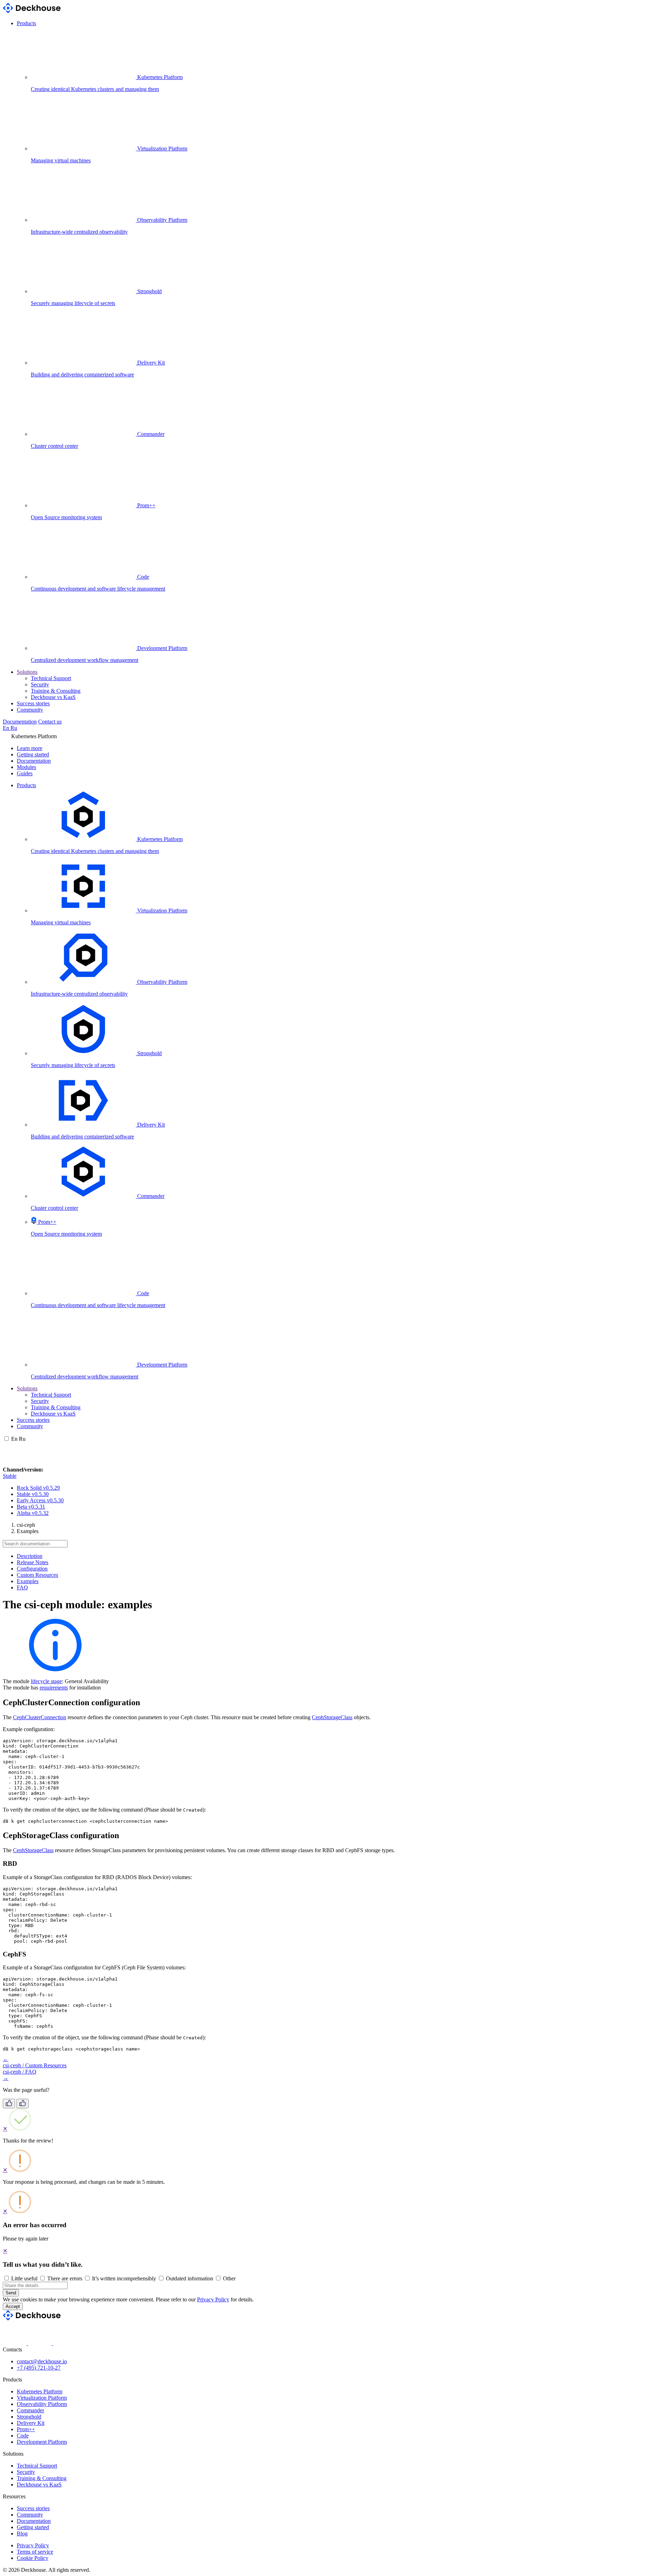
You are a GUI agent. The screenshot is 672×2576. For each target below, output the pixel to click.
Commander (30, 2410)
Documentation (20, 722)
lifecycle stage (46, 1681)
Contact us (50, 722)
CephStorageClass (332, 1717)
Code (23, 2436)
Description (30, 1556)
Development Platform (42, 2442)
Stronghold (29, 2417)
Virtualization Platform (42, 2398)
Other (229, 2278)
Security (40, 684)
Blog (22, 2533)
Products (26, 23)
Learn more (30, 748)
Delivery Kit (31, 2423)
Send (11, 2293)
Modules (26, 767)
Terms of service (35, 2552)
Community (30, 710)
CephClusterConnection (40, 1717)
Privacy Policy (213, 2299)
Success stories (33, 703)
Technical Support (51, 678)
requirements (54, 1688)
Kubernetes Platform (40, 2391)
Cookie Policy (33, 2558)
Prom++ (26, 2429)
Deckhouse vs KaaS (53, 697)
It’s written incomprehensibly (124, 2278)
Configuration (32, 1569)
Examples (28, 1581)
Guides (25, 773)
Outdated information (190, 2278)
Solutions (27, 672)
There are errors (65, 2278)
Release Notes (33, 1562)
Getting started (33, 754)
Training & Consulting (56, 691)
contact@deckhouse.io (42, 2361)
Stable (10, 1476)
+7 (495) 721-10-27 (39, 2368)
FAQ (22, 1587)
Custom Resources (37, 1575)
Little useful (24, 2278)
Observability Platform (42, 2404)
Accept (13, 2306)
